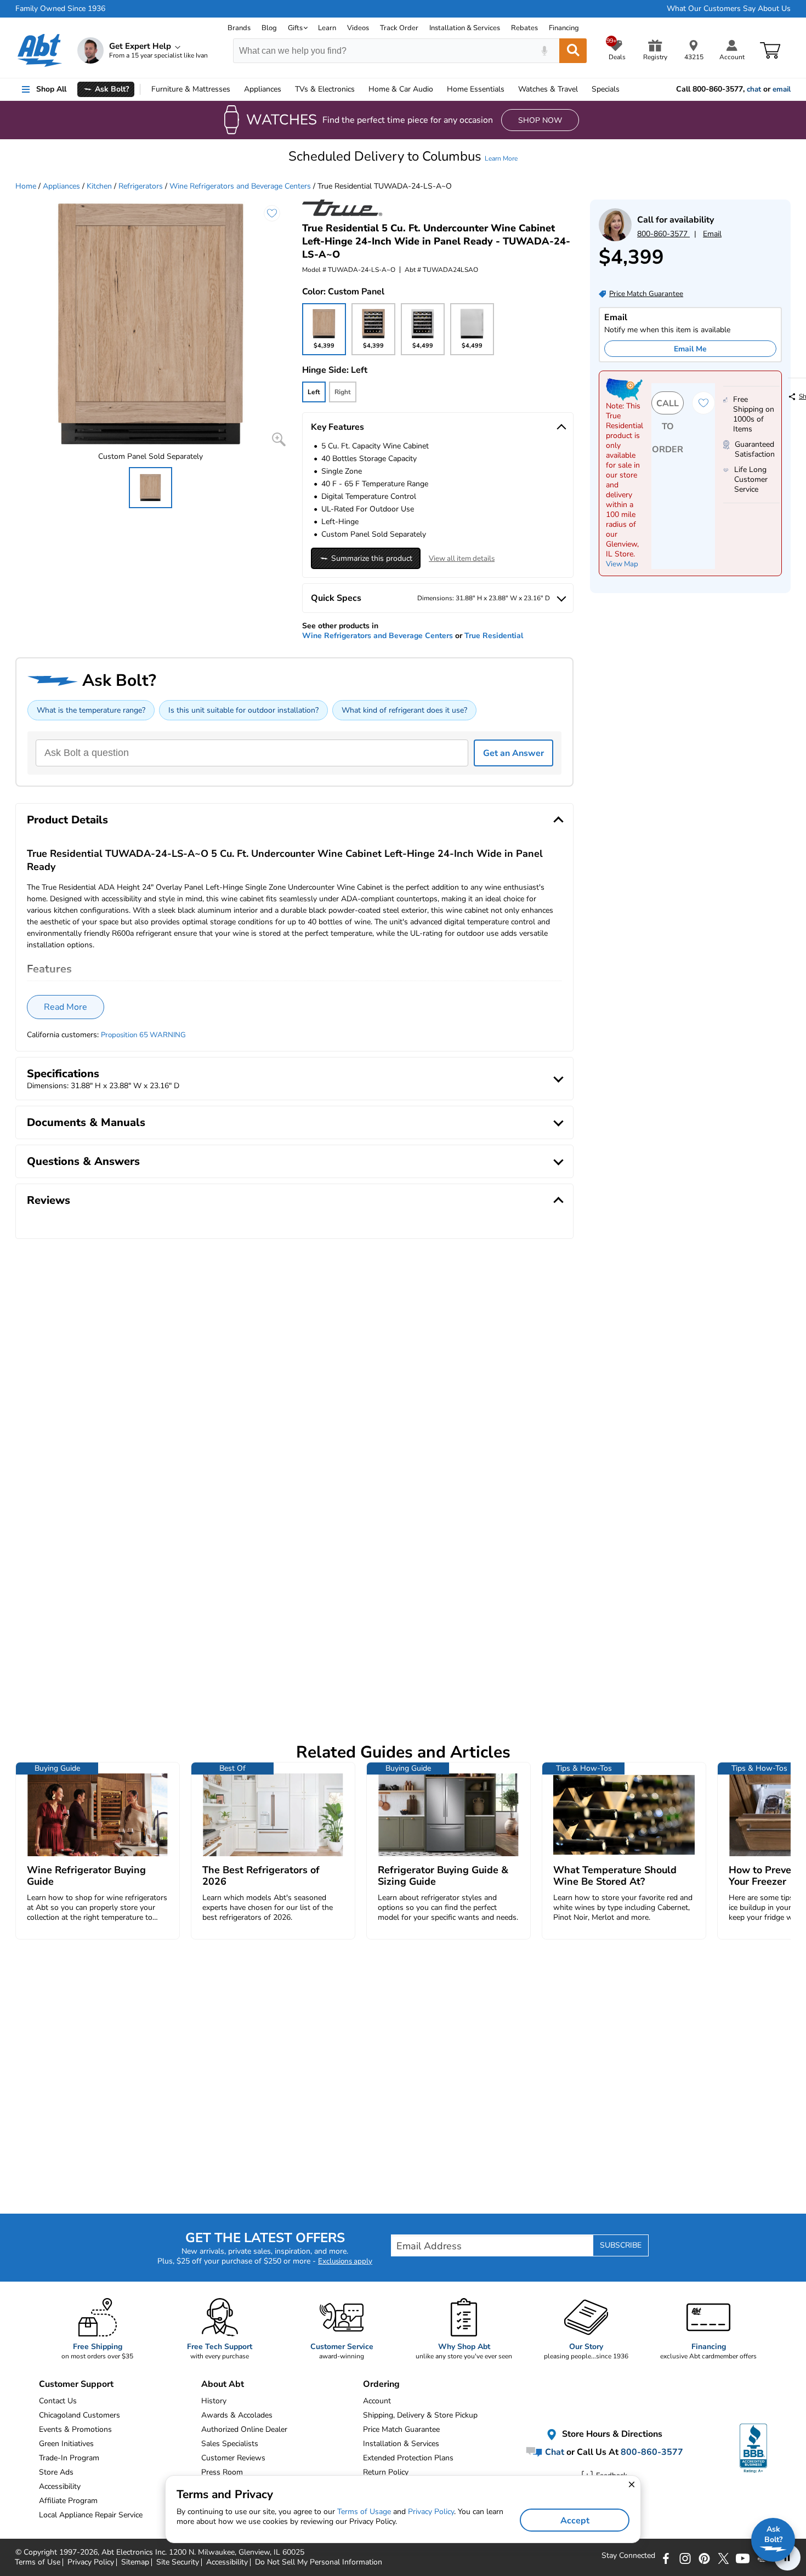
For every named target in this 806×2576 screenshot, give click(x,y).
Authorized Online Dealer (244, 2429)
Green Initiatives (66, 2444)
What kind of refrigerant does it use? (404, 710)
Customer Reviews (233, 2458)
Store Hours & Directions (611, 2434)
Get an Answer (513, 753)
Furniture (191, 89)
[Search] (573, 51)
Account (377, 2401)
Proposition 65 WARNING (143, 1035)
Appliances (263, 89)
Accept (575, 2521)
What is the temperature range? (91, 710)
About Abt (223, 2384)
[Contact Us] (615, 239)
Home (476, 89)
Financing (564, 28)
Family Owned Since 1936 (60, 9)
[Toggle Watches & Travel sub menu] (583, 89)
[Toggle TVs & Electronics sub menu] (360, 89)
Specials (606, 89)
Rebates (524, 28)
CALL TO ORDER (668, 406)
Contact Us (58, 2401)
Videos (358, 28)
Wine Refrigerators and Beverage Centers (240, 186)
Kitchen (99, 186)
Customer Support (76, 2384)
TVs (325, 89)
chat (754, 89)
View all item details (462, 559)
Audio (401, 89)
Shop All (51, 89)
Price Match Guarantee (401, 2429)
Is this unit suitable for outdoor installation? (243, 710)
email (782, 89)
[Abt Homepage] (40, 50)
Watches (548, 89)
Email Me (690, 349)
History (214, 2401)
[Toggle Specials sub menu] (625, 89)
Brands (239, 28)
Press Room (222, 2472)
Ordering (381, 2384)
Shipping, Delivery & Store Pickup (420, 2415)
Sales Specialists (230, 2444)
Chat (554, 2452)
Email (712, 234)
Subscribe (621, 2245)
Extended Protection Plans (408, 2458)
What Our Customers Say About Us (729, 9)
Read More (66, 1007)
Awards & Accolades (237, 2415)
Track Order (399, 28)
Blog (269, 28)
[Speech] (544, 51)
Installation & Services (465, 28)
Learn (327, 28)
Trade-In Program (69, 2458)
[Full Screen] (279, 439)
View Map (622, 564)
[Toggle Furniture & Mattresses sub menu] (235, 89)
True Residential (494, 636)
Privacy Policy (431, 2512)
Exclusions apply (345, 2261)
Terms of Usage (364, 2512)
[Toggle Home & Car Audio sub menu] (438, 89)
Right (343, 392)
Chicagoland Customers (80, 2415)
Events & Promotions (75, 2429)
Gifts (295, 28)
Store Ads (56, 2472)
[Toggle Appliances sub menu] (286, 89)
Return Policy (386, 2472)
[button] (403, 156)
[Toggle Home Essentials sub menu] (509, 89)
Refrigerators (141, 186)
